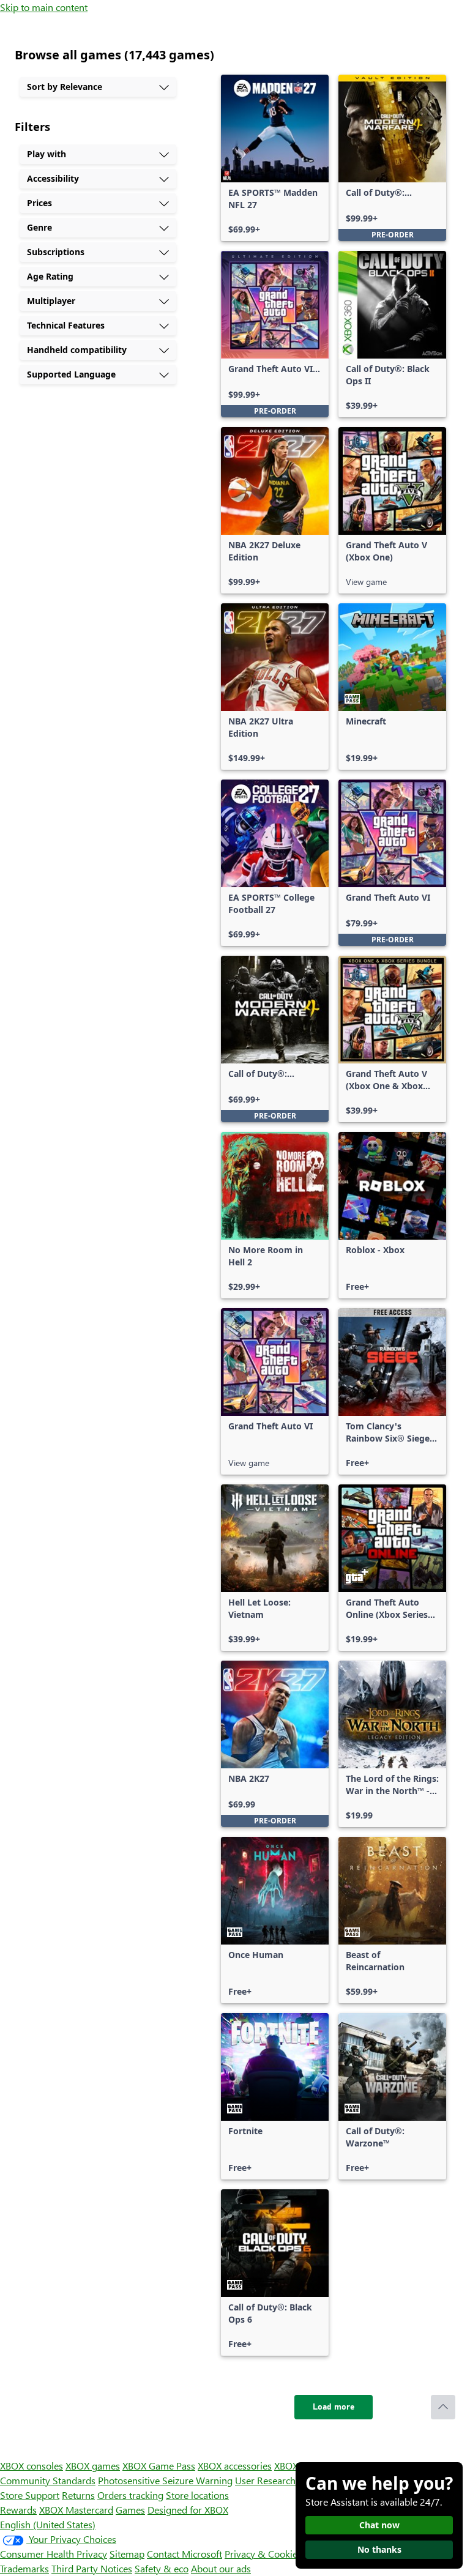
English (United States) (48, 2524)
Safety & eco (162, 2568)
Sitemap (127, 2554)
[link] (275, 158)
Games (130, 2510)
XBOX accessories (235, 2466)
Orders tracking (130, 2495)
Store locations (197, 2495)
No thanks (379, 2549)
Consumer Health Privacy (54, 2554)
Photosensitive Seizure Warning (165, 2480)
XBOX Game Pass (159, 2466)
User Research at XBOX (285, 2480)
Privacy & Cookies (263, 2554)
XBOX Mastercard (76, 2510)
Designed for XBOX (188, 2510)
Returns (78, 2495)
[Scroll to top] (443, 2407)
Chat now (379, 2525)
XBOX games (93, 2466)
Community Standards (48, 2480)
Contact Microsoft (185, 2554)
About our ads (221, 2568)
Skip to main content (44, 7)
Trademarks (24, 2568)
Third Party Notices (92, 2568)
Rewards (18, 2510)
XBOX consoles (32, 2466)
